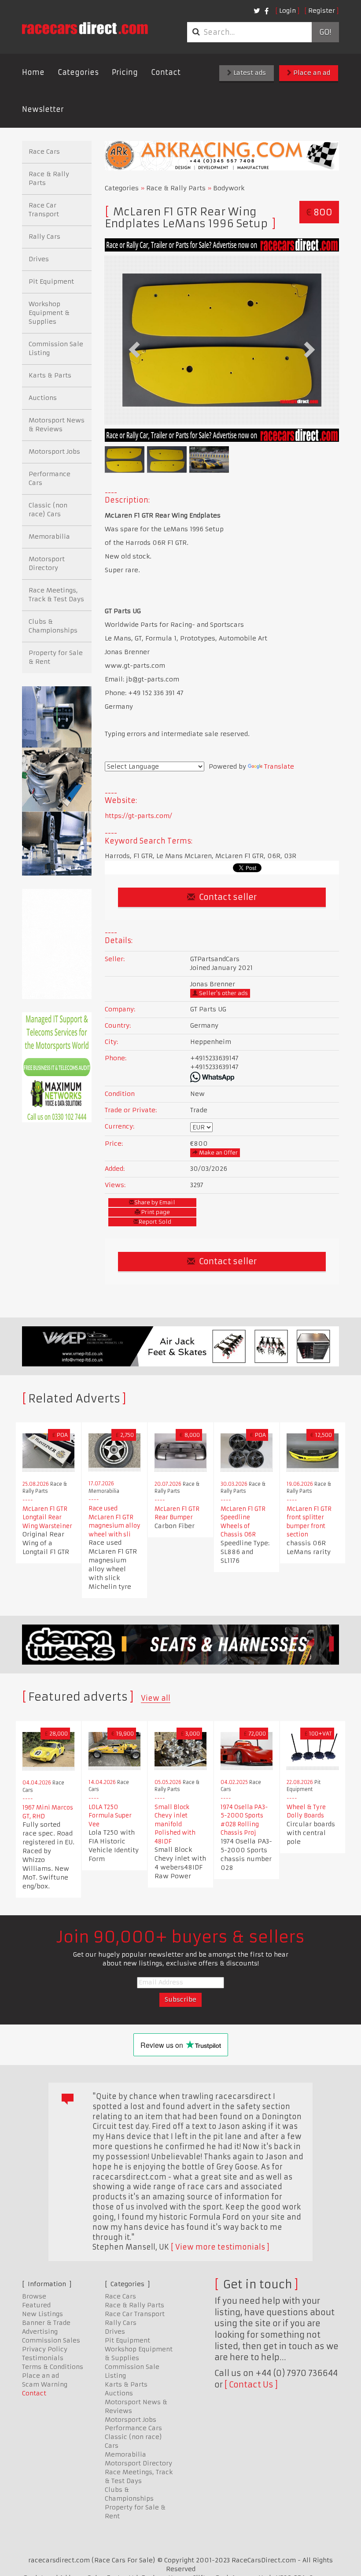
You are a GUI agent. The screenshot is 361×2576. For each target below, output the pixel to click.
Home (33, 72)
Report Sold (155, 1222)
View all (156, 1698)
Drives (39, 259)
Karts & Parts (50, 375)
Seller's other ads (223, 993)
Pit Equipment (51, 281)
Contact (166, 72)
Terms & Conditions (53, 2367)
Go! (325, 32)
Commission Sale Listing (56, 348)
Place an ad (311, 73)
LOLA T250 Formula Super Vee (110, 1816)
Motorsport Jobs (54, 452)
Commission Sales (51, 2340)
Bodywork (229, 188)
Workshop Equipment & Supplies (49, 313)
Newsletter (43, 109)
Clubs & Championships (53, 626)
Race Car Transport (44, 210)
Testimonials (43, 2358)
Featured (36, 2305)
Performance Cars (50, 478)
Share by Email (155, 1202)
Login (287, 11)
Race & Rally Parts (176, 188)
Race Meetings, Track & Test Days (56, 595)
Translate (279, 766)
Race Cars (44, 152)
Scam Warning (45, 2384)
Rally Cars (44, 237)
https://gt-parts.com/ (138, 816)
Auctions (43, 398)
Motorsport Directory (47, 563)
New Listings (42, 2314)
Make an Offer (218, 1153)
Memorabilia (49, 537)
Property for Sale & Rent (56, 657)
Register (322, 11)
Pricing (125, 72)
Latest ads (249, 73)
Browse (34, 2296)
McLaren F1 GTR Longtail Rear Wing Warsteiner (47, 1517)
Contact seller (227, 897)
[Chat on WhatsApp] (263, 1077)
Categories (78, 72)
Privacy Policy (45, 2349)
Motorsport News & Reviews (57, 425)
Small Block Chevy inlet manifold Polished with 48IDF (175, 1824)
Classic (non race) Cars (48, 510)
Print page (155, 1212)
